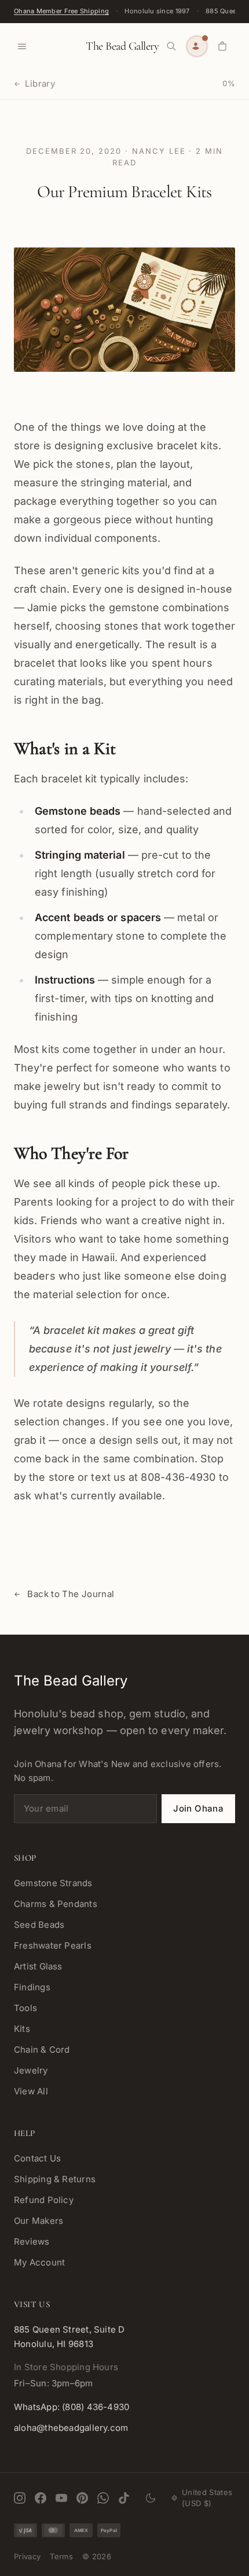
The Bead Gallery (122, 46)
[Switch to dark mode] (151, 2498)
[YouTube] (61, 2498)
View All (31, 2091)
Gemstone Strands (53, 1883)
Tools (25, 2008)
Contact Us (37, 2158)
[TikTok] (124, 2498)
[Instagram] (20, 2498)
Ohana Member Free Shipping (61, 11)
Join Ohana (198, 1808)
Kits (22, 2029)
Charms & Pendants (56, 1904)
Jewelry (31, 2070)
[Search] (171, 46)
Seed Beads (39, 1925)
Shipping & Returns (55, 2179)
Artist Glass (38, 1966)
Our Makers (39, 2221)
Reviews (32, 2241)
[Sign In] (197, 46)
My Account (39, 2262)
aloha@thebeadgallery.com (71, 2428)
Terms (61, 2556)
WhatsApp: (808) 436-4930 (72, 2407)
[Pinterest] (82, 2498)
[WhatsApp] (103, 2498)
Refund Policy (44, 2200)
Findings (32, 1987)
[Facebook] (41, 2498)
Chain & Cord (42, 2050)
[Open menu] (22, 46)
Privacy (27, 2556)
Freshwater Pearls (53, 1945)
